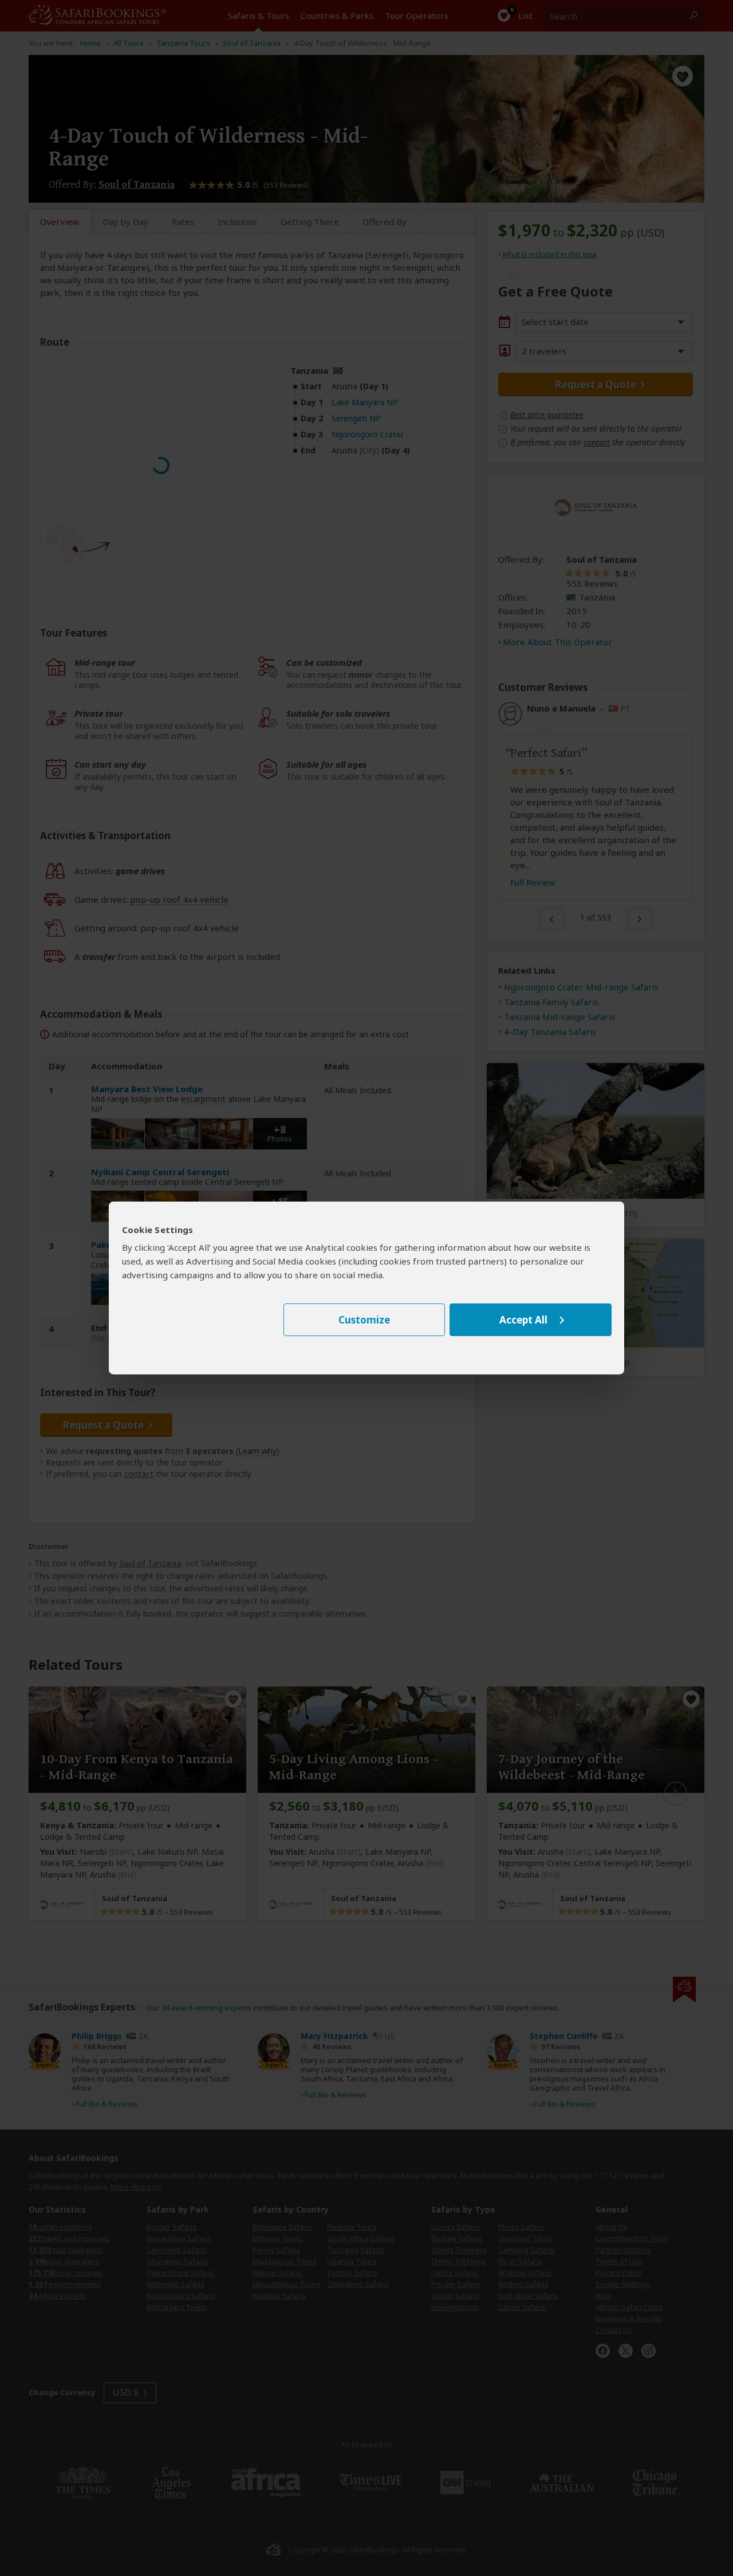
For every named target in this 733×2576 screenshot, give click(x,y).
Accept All (523, 1320)
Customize (364, 1320)
